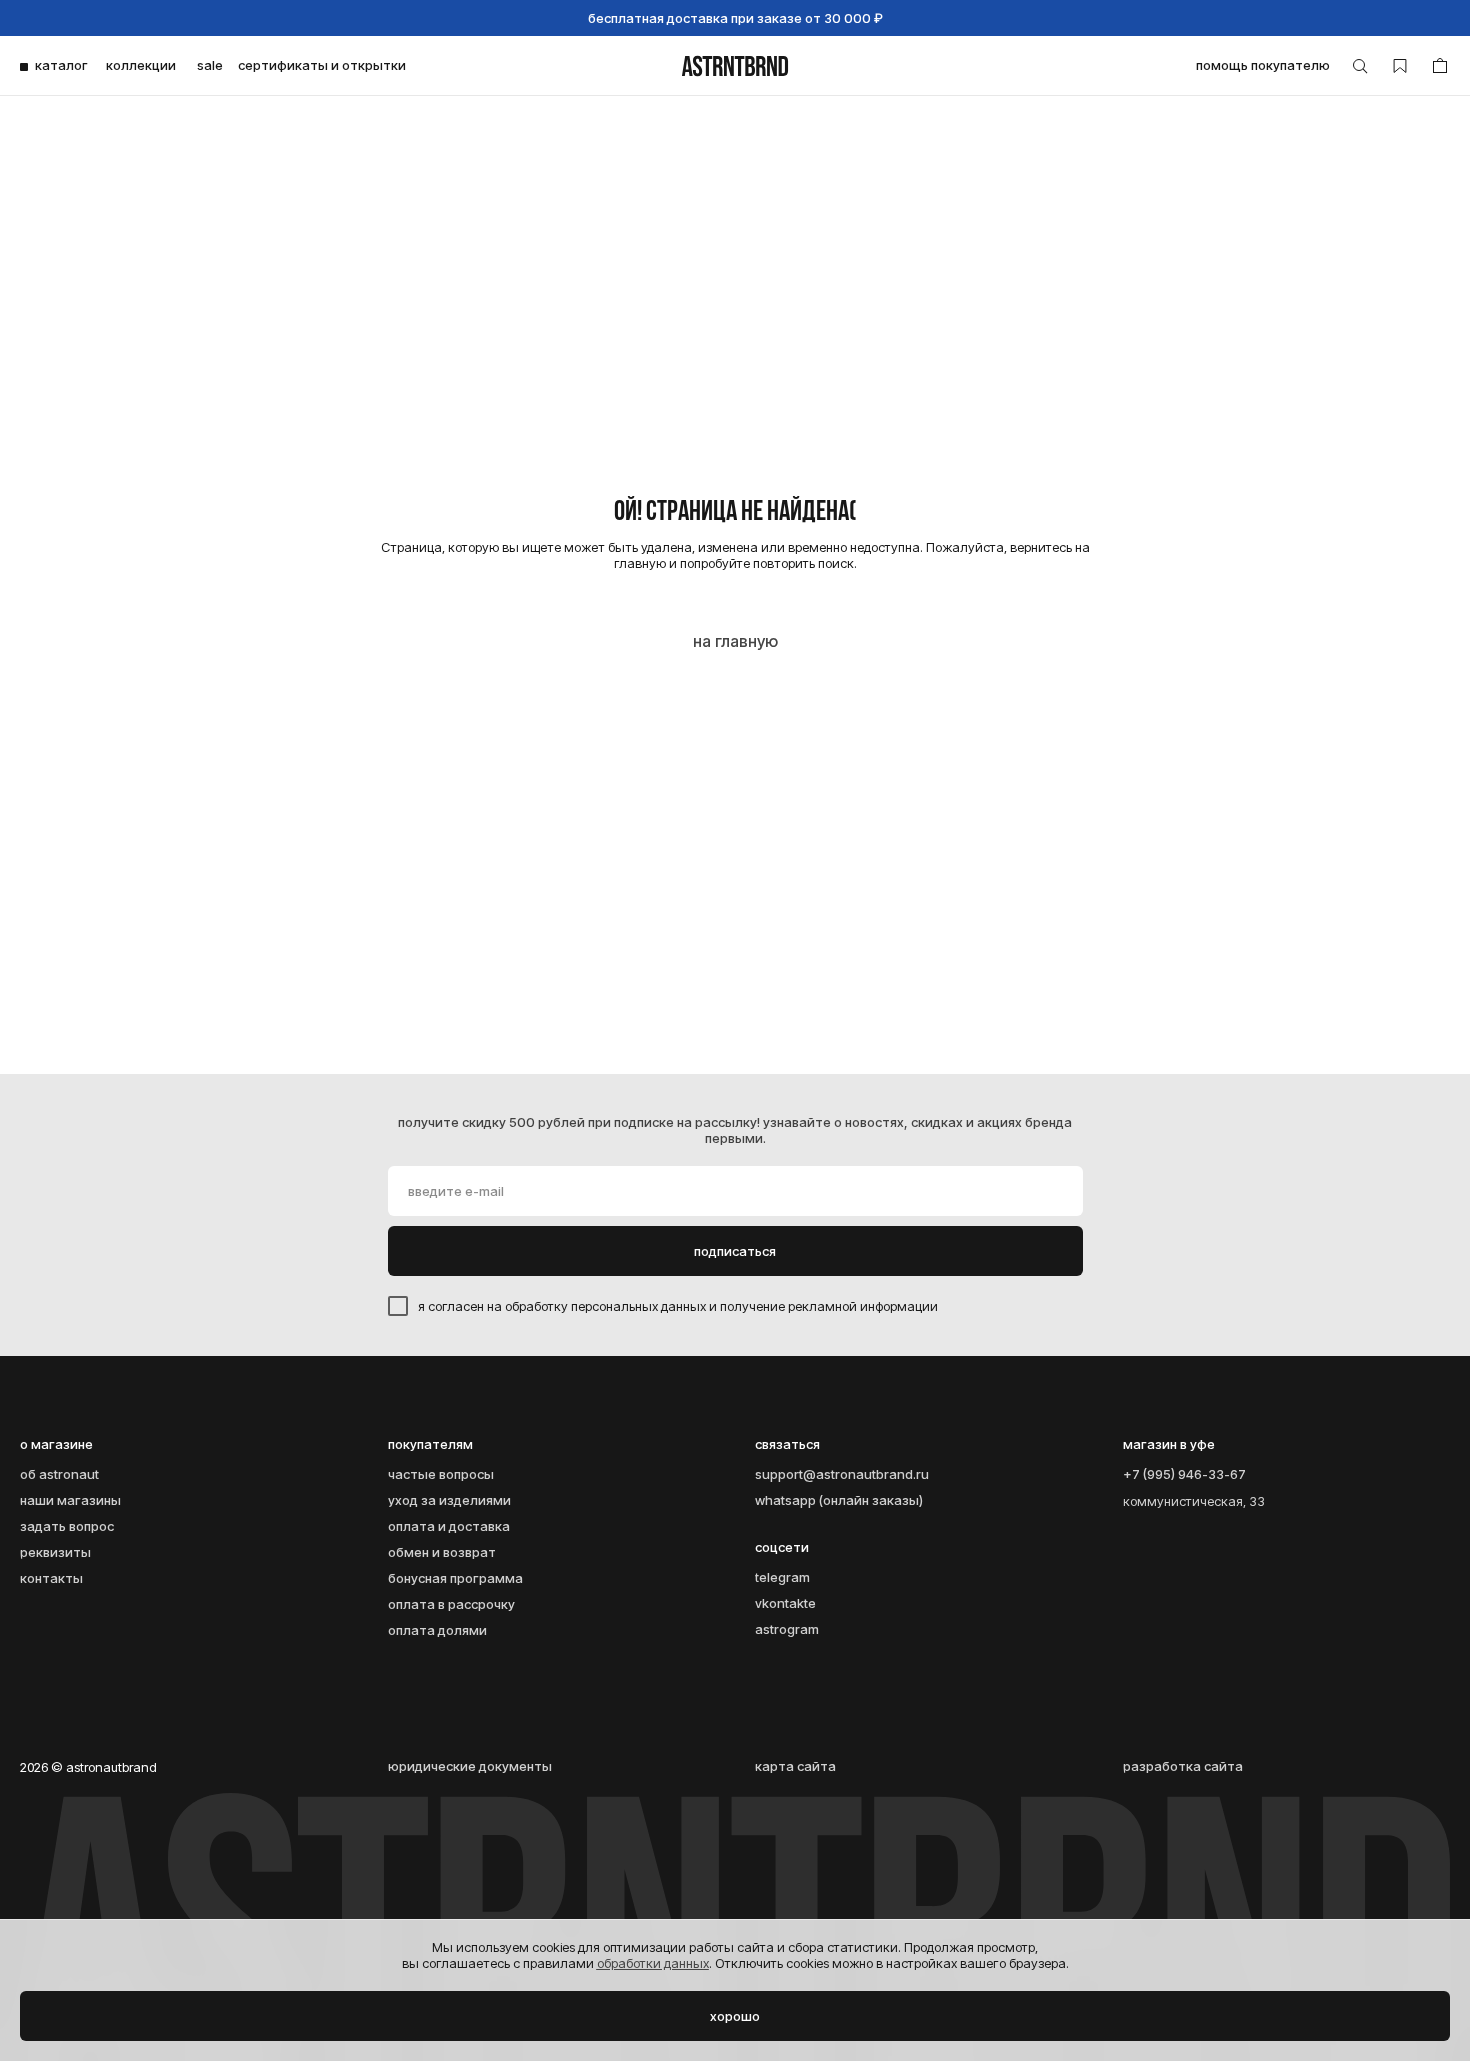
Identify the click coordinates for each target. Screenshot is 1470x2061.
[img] (735, 66)
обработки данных (653, 1963)
